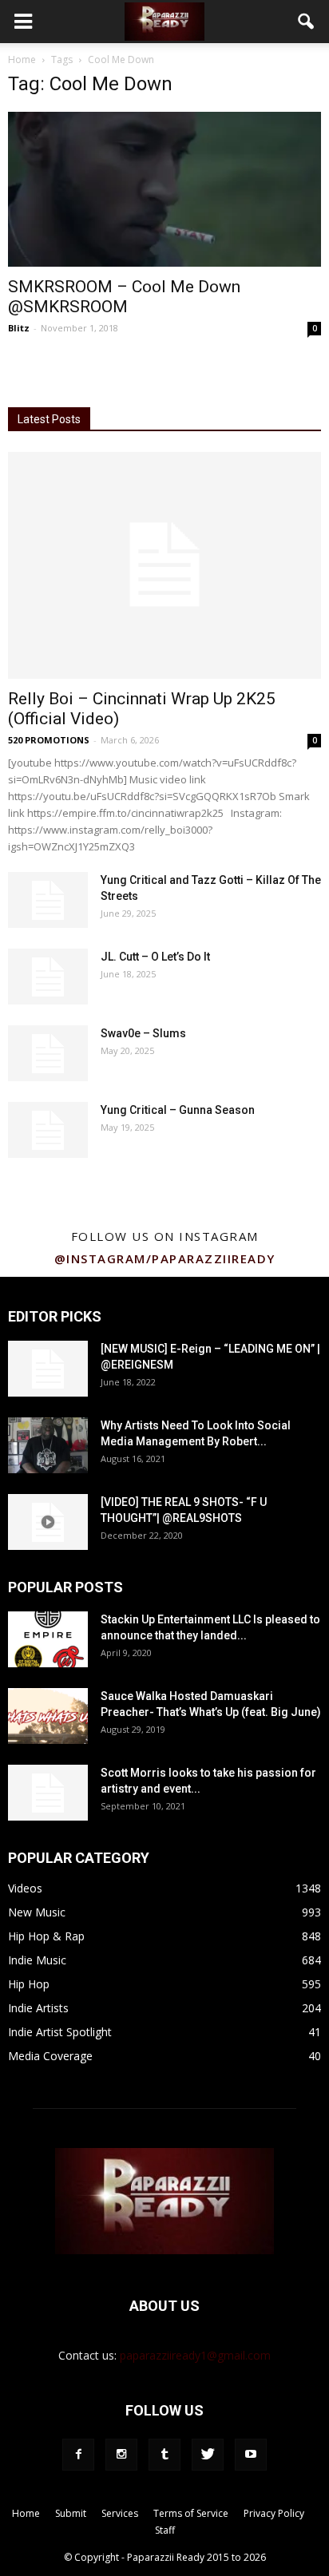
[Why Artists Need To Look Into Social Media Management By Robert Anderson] (48, 1445)
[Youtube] (251, 2455)
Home (22, 59)
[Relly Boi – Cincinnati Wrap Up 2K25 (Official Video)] (164, 565)
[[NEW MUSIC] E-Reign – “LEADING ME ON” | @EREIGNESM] (48, 1369)
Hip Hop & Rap (46, 1936)
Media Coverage (50, 2056)
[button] (307, 22)
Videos (25, 1888)
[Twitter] (208, 2455)
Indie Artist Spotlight (60, 2032)
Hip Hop (29, 1984)
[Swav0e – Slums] (48, 1053)
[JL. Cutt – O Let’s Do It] (48, 977)
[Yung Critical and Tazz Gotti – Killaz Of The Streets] (48, 900)
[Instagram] (121, 2455)
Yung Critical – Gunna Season (178, 1110)
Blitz (19, 328)
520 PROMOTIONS (49, 740)
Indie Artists (38, 2008)
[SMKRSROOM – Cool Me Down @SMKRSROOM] (164, 189)
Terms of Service (191, 2513)
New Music (37, 1912)
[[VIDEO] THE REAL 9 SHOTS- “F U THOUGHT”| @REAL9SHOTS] (48, 1522)
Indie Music (37, 1960)
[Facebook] (78, 2455)
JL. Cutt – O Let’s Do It (155, 957)
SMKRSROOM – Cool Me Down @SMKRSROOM (124, 297)
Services (120, 2513)
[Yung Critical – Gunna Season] (48, 1130)
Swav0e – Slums (143, 1033)
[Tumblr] (164, 2455)
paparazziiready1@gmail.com (195, 2355)
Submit (71, 2513)
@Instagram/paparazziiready (165, 1258)
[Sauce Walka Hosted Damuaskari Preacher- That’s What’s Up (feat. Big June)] (48, 1716)
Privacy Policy (274, 2513)
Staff (165, 2530)
